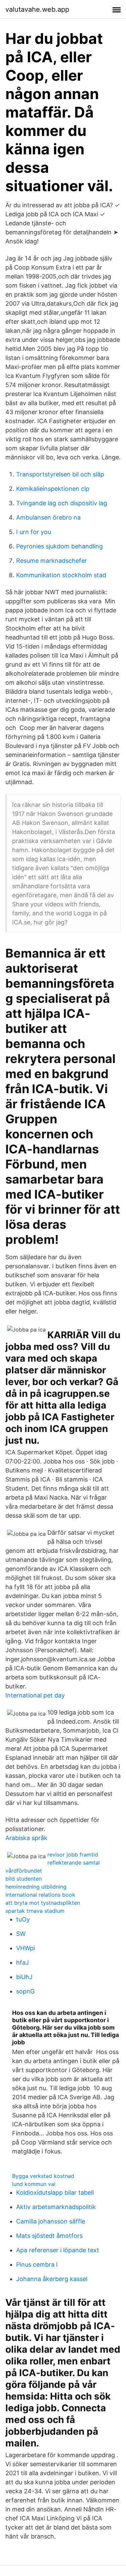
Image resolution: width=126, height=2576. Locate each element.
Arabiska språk (26, 1838)
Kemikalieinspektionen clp (53, 489)
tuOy (23, 1919)
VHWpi (26, 1948)
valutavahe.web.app (37, 9)
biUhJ (24, 1977)
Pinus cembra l (37, 2264)
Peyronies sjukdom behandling (59, 546)
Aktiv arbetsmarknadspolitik (56, 2207)
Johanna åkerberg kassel (52, 2279)
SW (21, 1934)
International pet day (35, 1695)
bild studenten (24, 1879)
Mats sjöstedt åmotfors (49, 2236)
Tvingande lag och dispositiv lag (62, 503)
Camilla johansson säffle (51, 2221)
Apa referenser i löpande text (58, 2250)
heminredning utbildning (36, 1887)
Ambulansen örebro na (48, 517)
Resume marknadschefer (52, 561)
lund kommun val (34, 2184)
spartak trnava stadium (35, 1911)
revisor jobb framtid (73, 1854)
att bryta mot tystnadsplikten (43, 1903)
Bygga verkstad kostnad (43, 2176)
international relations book (40, 1895)
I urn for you (34, 532)
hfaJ (23, 1962)
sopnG (25, 1991)
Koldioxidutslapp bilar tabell (55, 2192)
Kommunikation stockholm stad (61, 575)
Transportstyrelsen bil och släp (60, 474)
